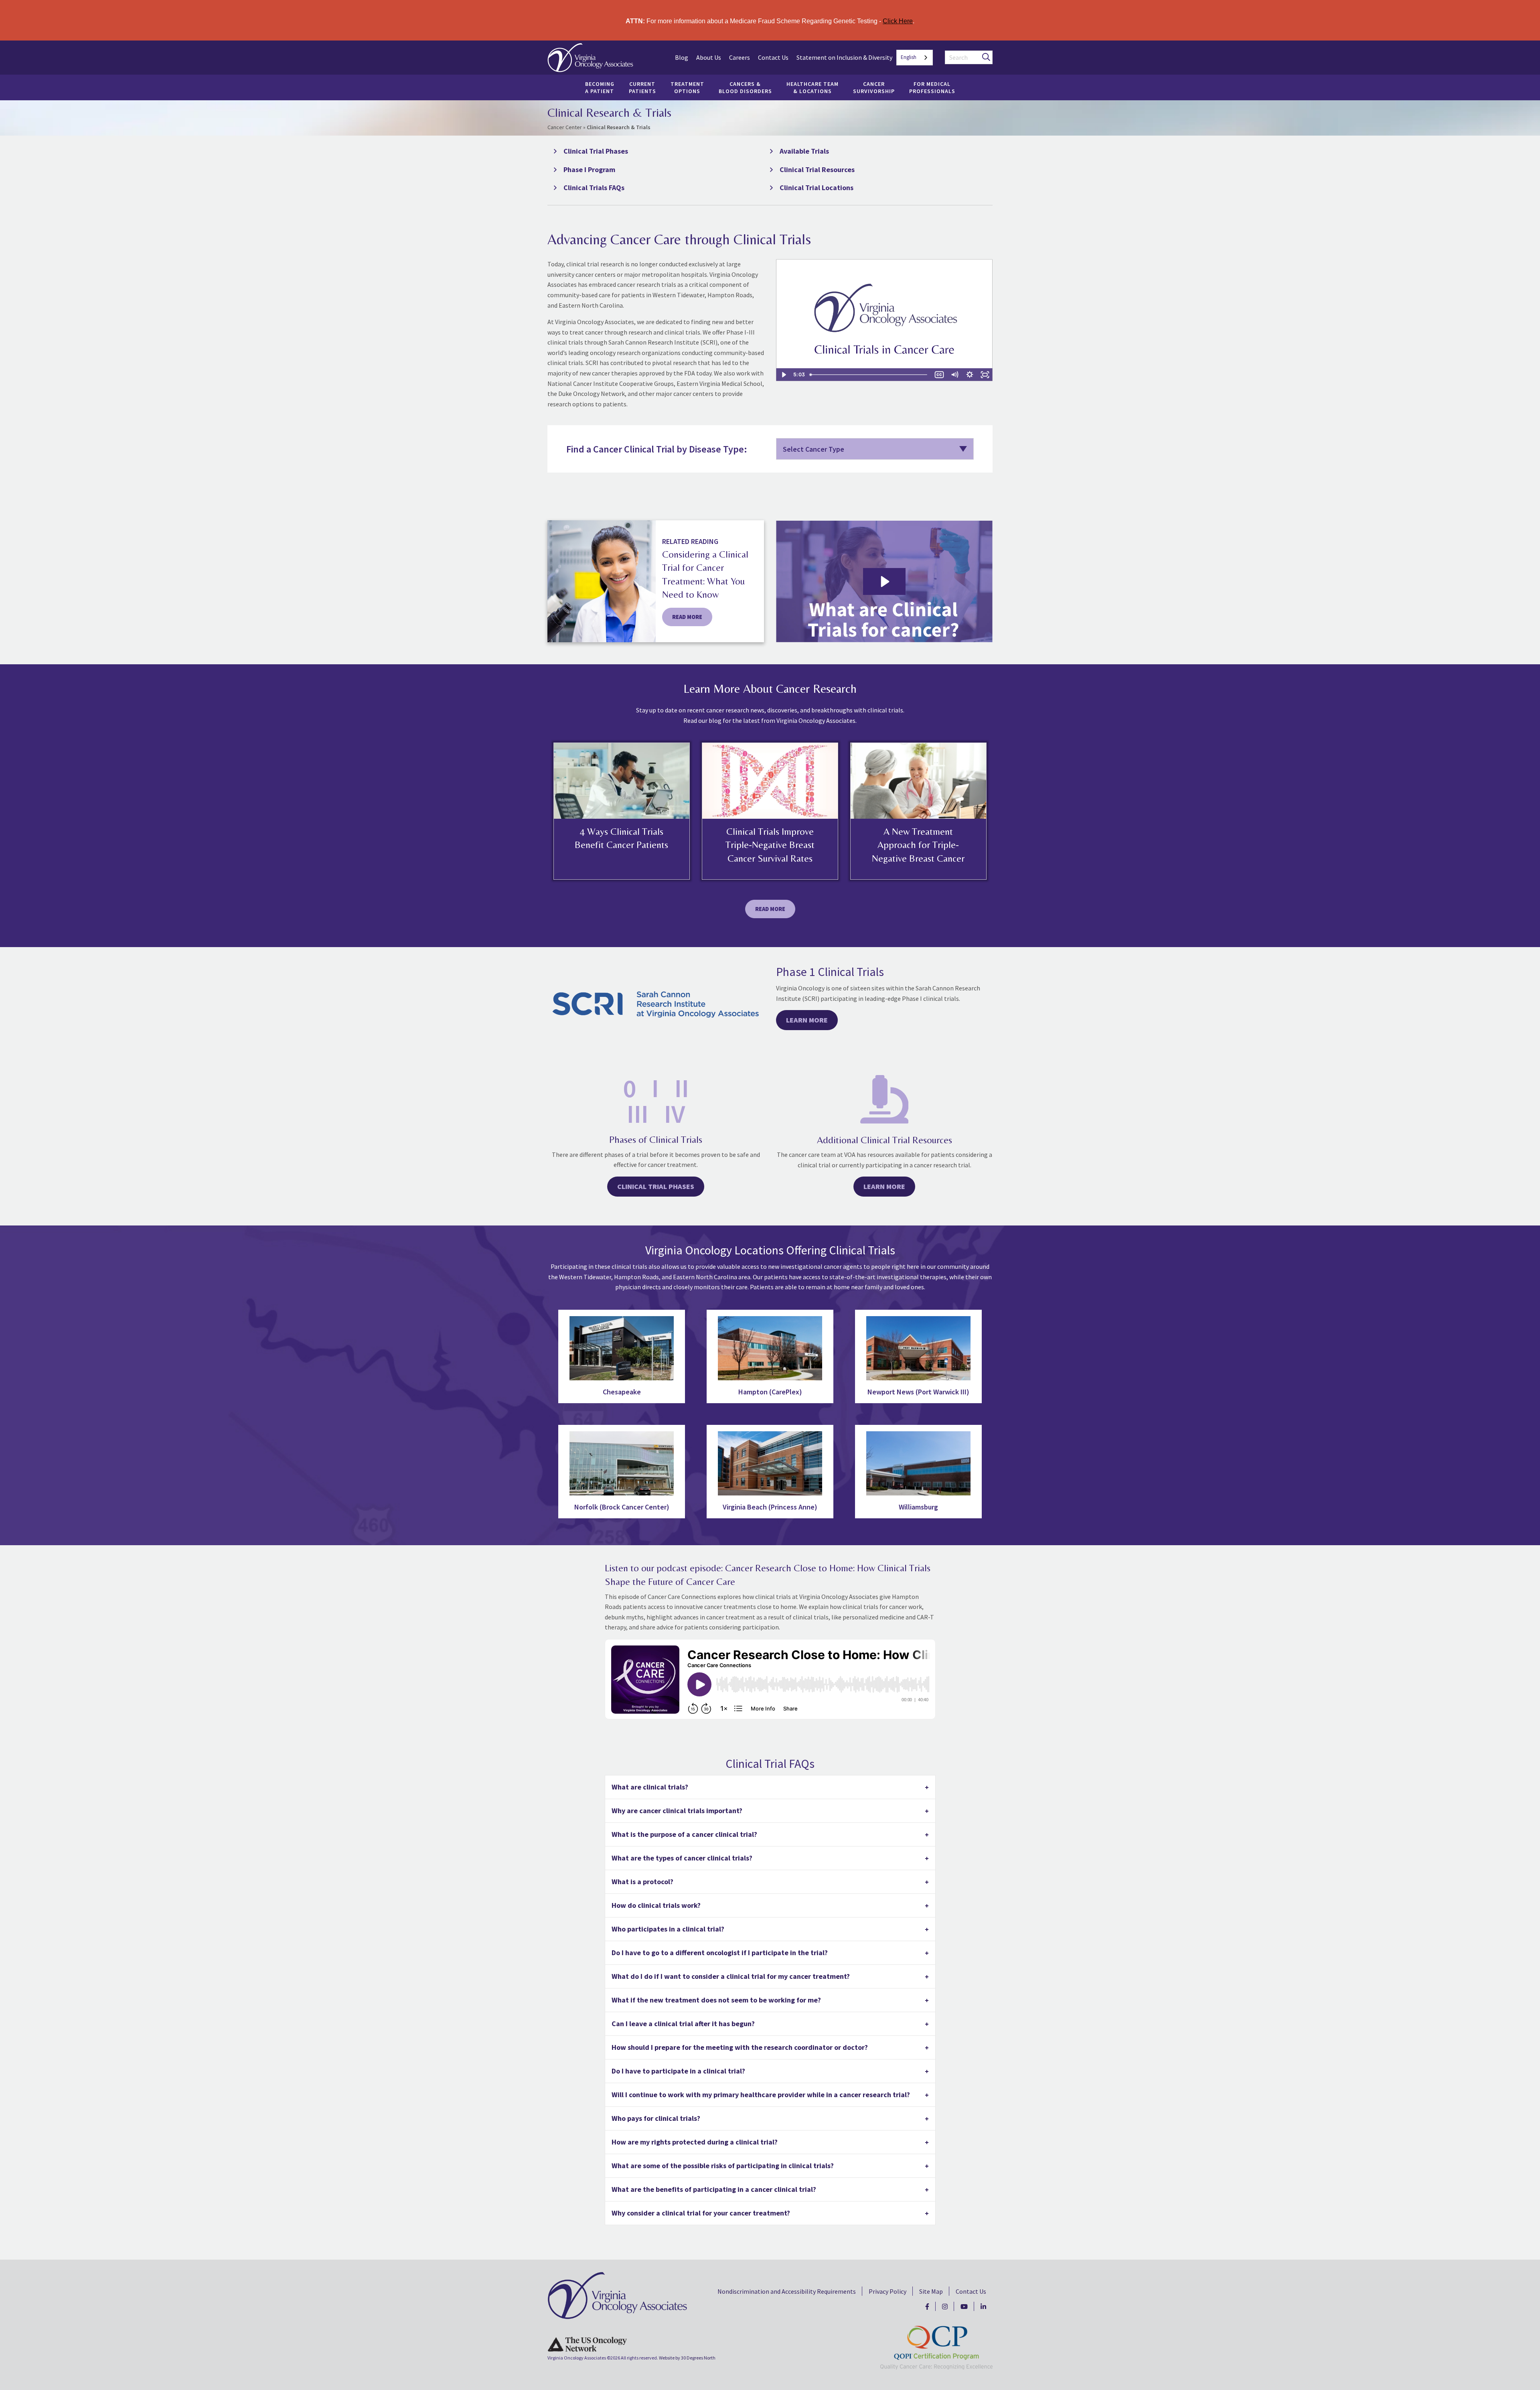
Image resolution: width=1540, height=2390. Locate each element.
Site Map (931, 2291)
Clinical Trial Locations (817, 188)
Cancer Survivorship (874, 87)
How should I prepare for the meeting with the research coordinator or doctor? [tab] (740, 2047)
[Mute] (954, 375)
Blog (682, 57)
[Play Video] (784, 375)
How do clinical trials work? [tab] (656, 1905)
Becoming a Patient (600, 87)
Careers (740, 57)
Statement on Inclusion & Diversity (844, 57)
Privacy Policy (888, 2291)
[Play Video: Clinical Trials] (884, 582)
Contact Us (773, 57)
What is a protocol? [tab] (642, 1882)
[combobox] (915, 58)
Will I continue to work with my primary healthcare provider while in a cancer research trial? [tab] (761, 2095)
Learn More (807, 1020)
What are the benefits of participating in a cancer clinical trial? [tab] (714, 2189)
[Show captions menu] (939, 375)
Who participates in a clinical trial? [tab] (668, 1929)
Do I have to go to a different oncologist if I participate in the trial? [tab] (720, 1953)
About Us (709, 57)
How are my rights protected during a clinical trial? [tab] (695, 2142)
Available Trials (804, 151)
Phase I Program (589, 169)
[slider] (869, 375)
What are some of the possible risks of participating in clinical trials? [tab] (723, 2166)
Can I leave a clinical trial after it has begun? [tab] (683, 2024)
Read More (770, 909)
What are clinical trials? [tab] (650, 1787)
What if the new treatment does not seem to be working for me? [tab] (716, 2000)
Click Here (898, 21)
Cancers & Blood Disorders (745, 87)
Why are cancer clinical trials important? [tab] (677, 1811)
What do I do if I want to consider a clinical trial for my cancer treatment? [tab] (731, 1976)
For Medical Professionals (932, 87)
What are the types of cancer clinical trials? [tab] (682, 1858)
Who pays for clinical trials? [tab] (656, 2118)
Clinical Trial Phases (596, 151)
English (909, 57)
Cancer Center (565, 127)
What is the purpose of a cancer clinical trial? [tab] (684, 1834)
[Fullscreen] (985, 375)
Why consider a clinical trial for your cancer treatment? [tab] (701, 2213)
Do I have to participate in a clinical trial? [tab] (678, 2071)
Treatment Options (687, 87)
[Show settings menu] (970, 375)
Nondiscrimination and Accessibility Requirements (787, 2291)
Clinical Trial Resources (817, 169)
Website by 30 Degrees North (687, 2358)
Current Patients (642, 87)
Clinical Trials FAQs (594, 188)
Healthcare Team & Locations (813, 87)
